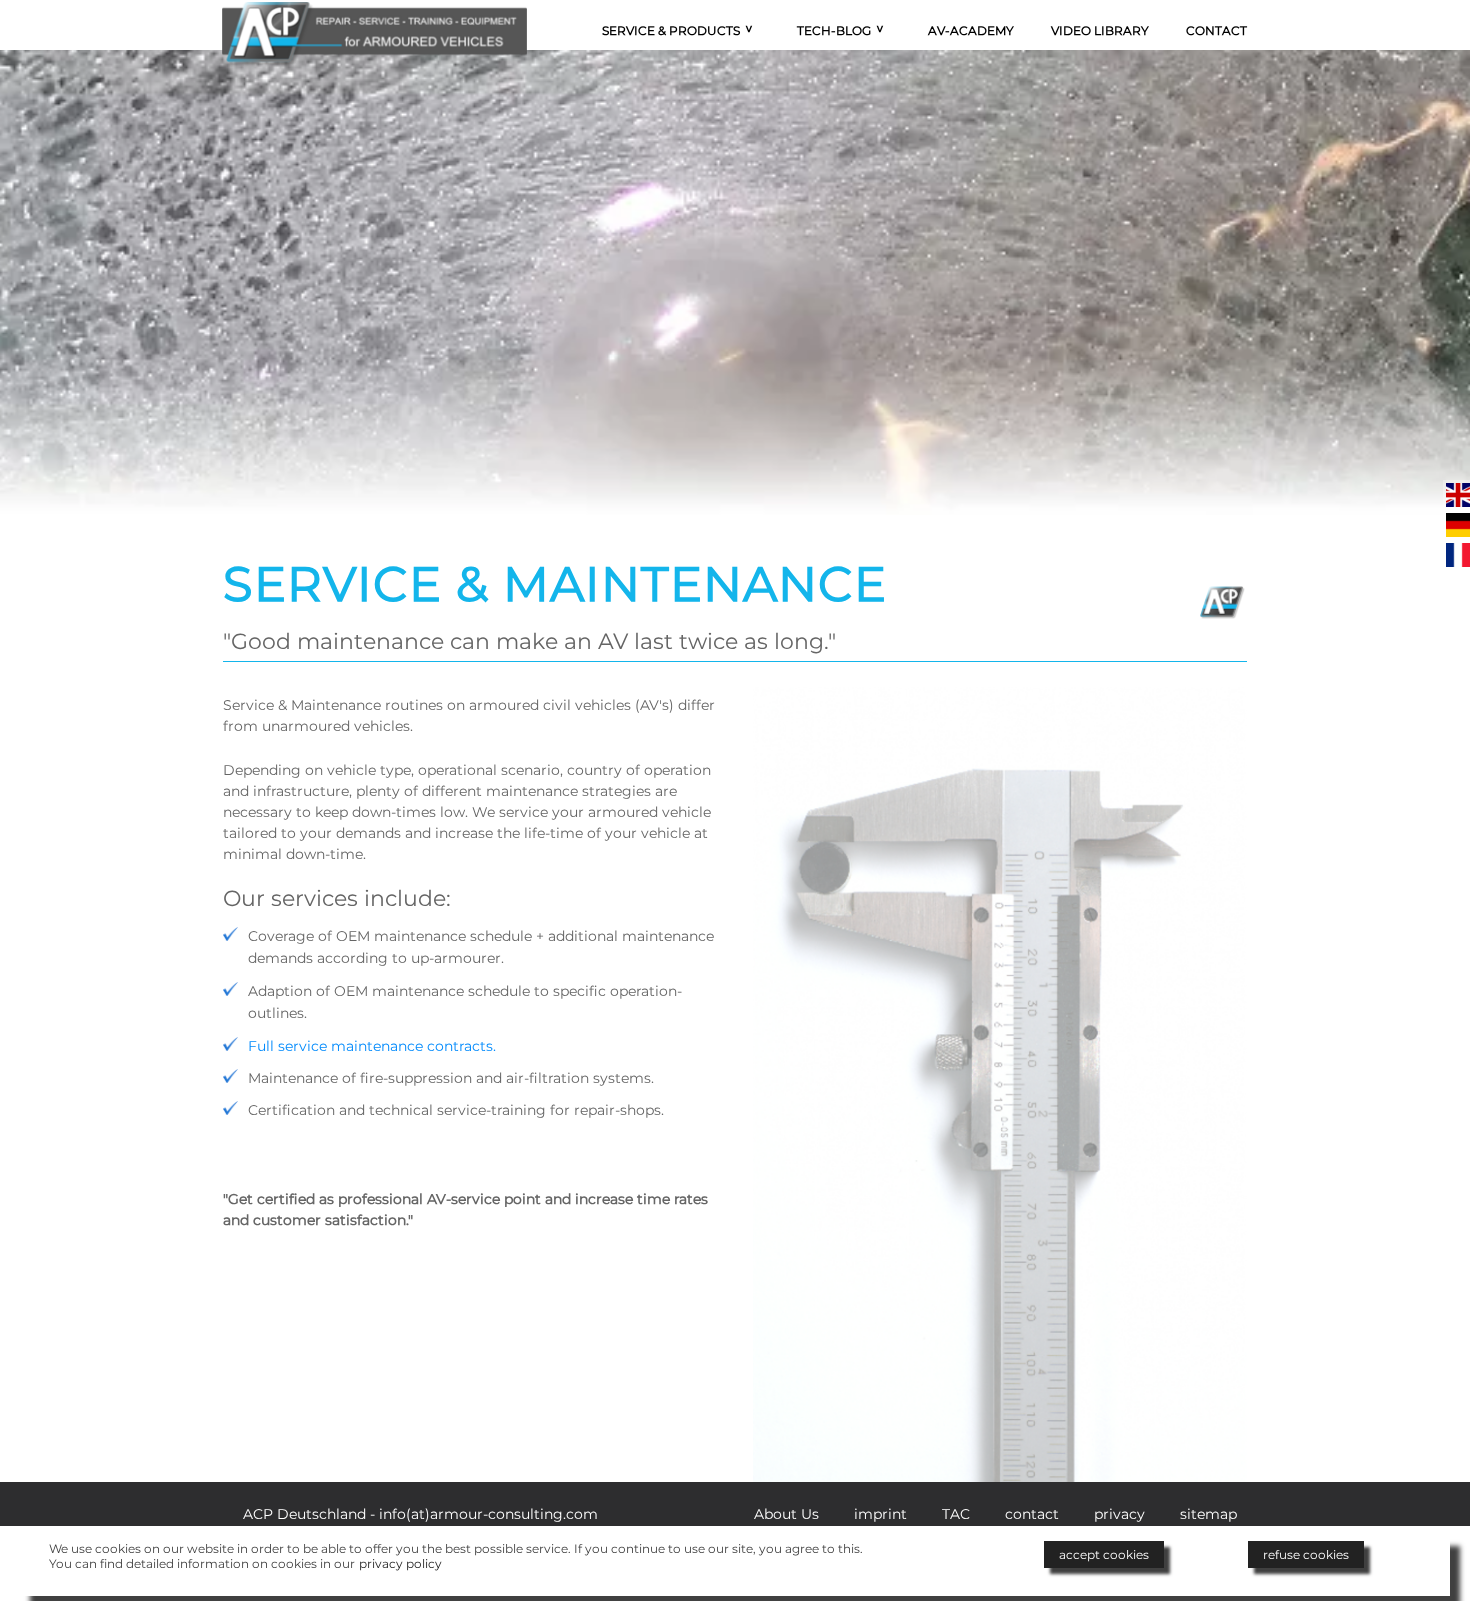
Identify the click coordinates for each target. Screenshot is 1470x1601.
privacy (1119, 1514)
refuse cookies (1306, 1554)
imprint (880, 1514)
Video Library (1100, 30)
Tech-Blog (834, 30)
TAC (956, 1514)
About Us (786, 1514)
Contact (1216, 30)
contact (1032, 1514)
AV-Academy (971, 30)
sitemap (1208, 1514)
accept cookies (1104, 1554)
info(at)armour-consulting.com (488, 1514)
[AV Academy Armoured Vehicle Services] (374, 11)
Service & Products (671, 30)
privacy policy (400, 1563)
